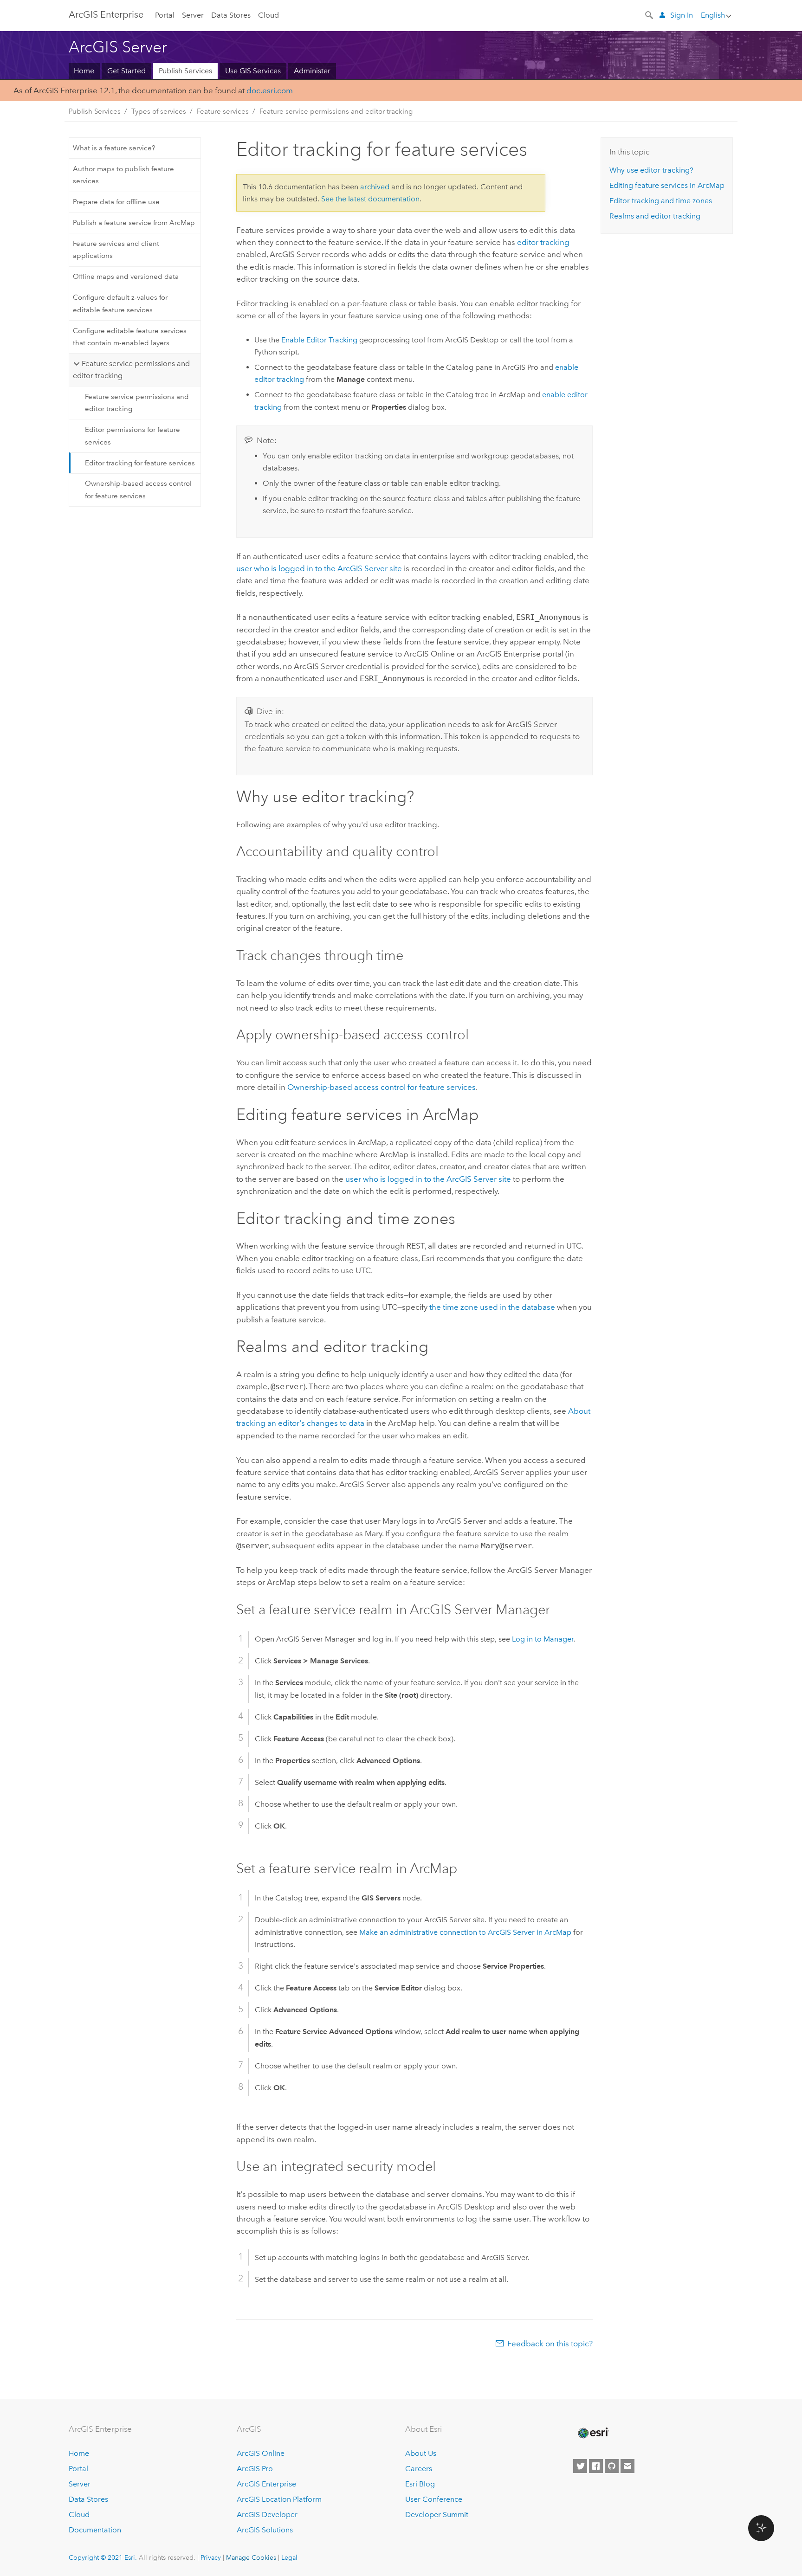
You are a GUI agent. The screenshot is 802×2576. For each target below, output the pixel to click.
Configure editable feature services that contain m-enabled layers (130, 337)
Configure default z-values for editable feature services (120, 303)
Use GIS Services (253, 71)
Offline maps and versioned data (126, 277)
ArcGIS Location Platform (279, 2499)
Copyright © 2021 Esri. (103, 2557)
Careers (419, 2469)
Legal (289, 2557)
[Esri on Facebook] (596, 2466)
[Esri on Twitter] (580, 2466)
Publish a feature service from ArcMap (134, 223)
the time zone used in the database (492, 1307)
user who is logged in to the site (319, 568)
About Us (421, 2453)
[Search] (650, 14)
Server (193, 15)
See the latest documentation (370, 199)
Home (84, 71)
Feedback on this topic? (550, 2344)
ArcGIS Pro (255, 2469)
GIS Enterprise (106, 14)
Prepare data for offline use (116, 202)
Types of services (159, 111)
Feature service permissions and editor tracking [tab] (131, 370)
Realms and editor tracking (655, 216)
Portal (165, 15)
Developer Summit (437, 2515)
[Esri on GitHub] (612, 2466)
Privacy (211, 2557)
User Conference (434, 2499)
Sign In (682, 15)
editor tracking (543, 242)
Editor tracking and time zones (661, 201)
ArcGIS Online (261, 2453)
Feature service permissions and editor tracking (336, 111)
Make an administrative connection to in (465, 1932)
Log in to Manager (543, 1639)
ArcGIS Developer (267, 2515)
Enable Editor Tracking (319, 340)
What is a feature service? (114, 148)
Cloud (268, 15)
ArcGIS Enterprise (266, 2484)
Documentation (95, 2530)
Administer (312, 71)
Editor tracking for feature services (140, 463)
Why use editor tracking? (651, 170)
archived (375, 187)
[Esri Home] (593, 2433)
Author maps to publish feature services (123, 175)
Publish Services (185, 71)
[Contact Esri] (627, 2466)
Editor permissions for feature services (133, 436)
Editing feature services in (667, 185)
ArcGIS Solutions (265, 2530)
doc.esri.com (270, 90)
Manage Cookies (251, 2557)
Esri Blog (420, 2484)
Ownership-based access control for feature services (138, 489)
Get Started (126, 71)
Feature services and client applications (116, 250)
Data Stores (231, 15)
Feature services (223, 111)
